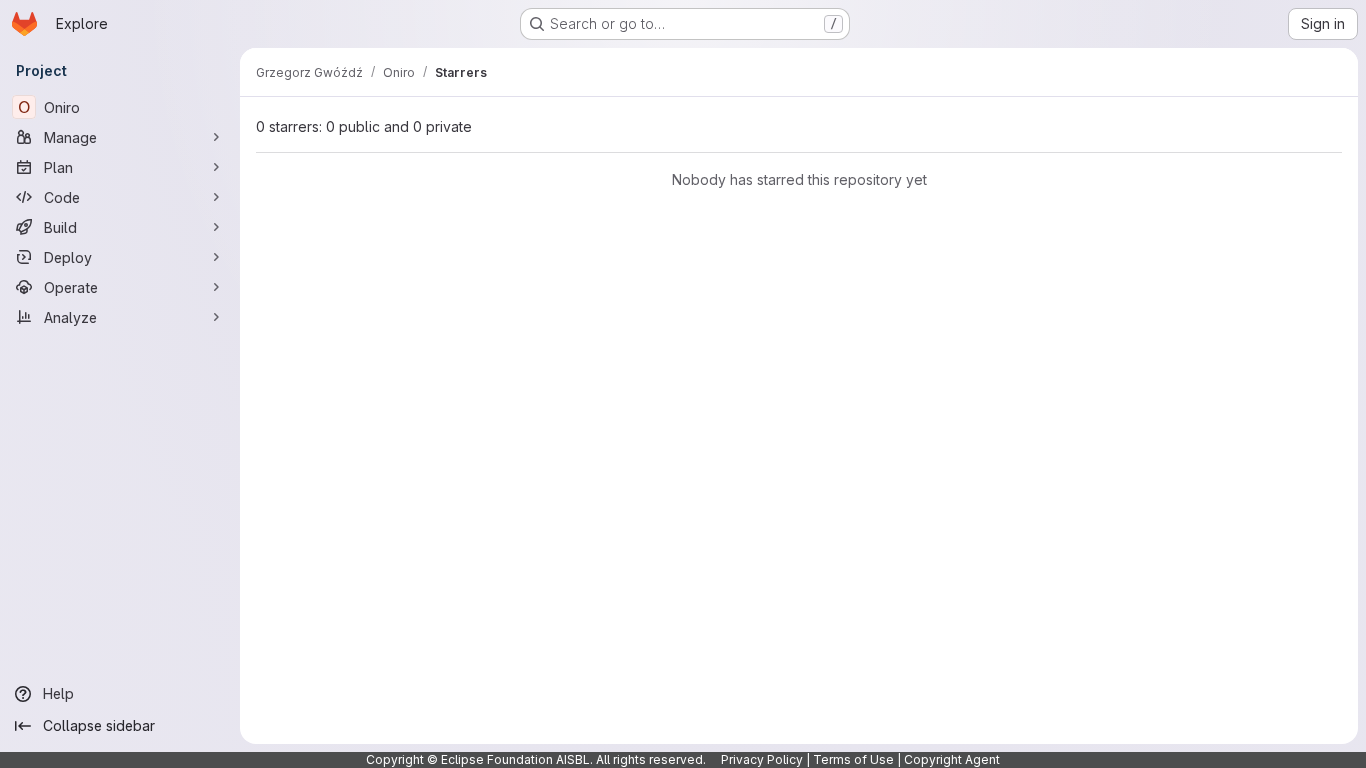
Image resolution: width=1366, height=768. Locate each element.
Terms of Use (853, 759)
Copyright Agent (952, 759)
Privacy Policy (762, 759)
